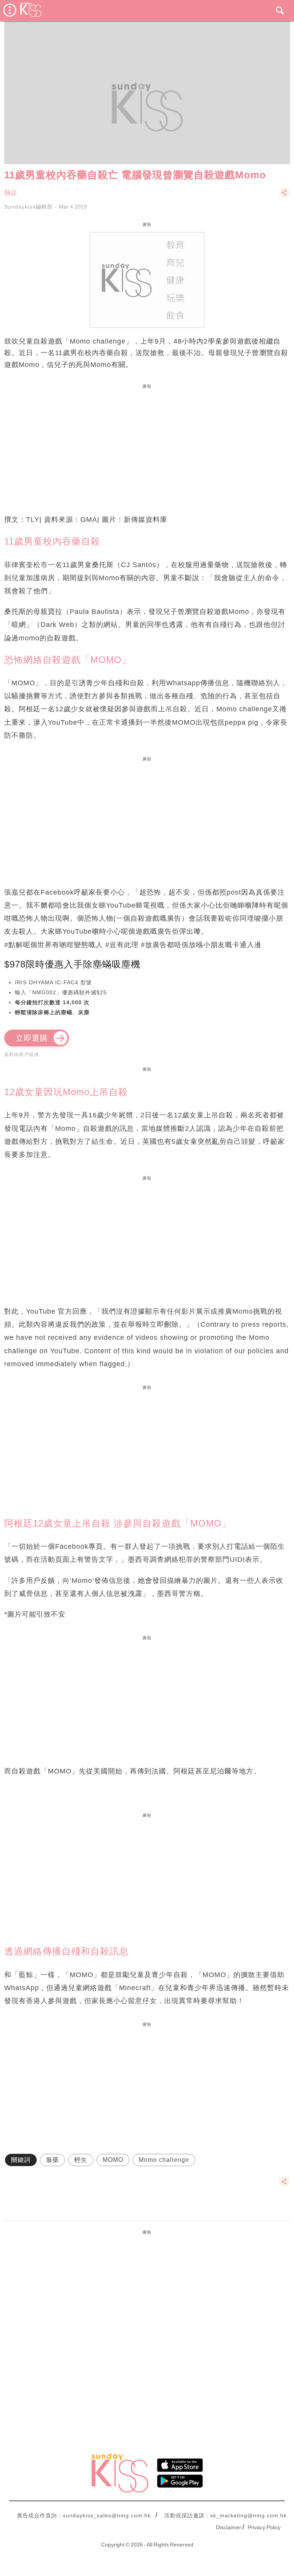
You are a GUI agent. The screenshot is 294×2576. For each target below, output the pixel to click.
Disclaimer (229, 2527)
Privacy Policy (264, 2527)
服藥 (52, 2160)
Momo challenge (164, 2160)
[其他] (284, 196)
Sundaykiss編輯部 (29, 207)
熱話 (11, 193)
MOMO (113, 2160)
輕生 (81, 2160)
